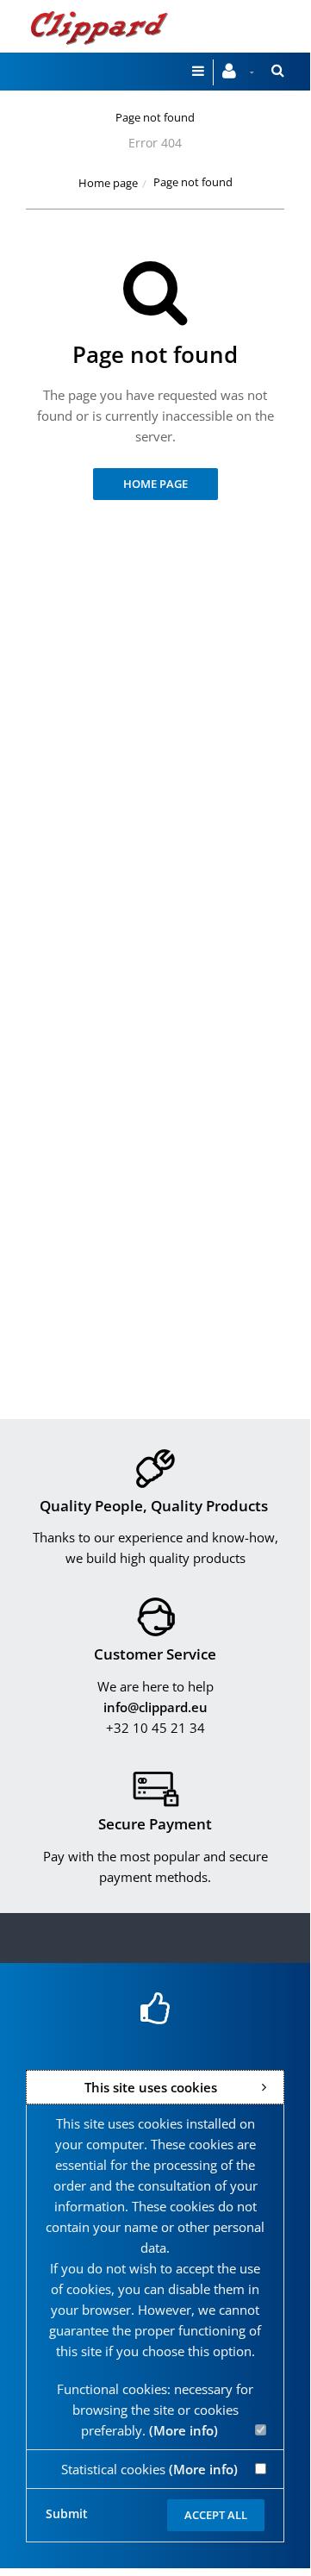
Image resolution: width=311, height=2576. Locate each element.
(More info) (183, 2430)
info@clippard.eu (155, 1707)
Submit (67, 2513)
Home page (108, 183)
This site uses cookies (151, 2087)
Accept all (216, 2515)
